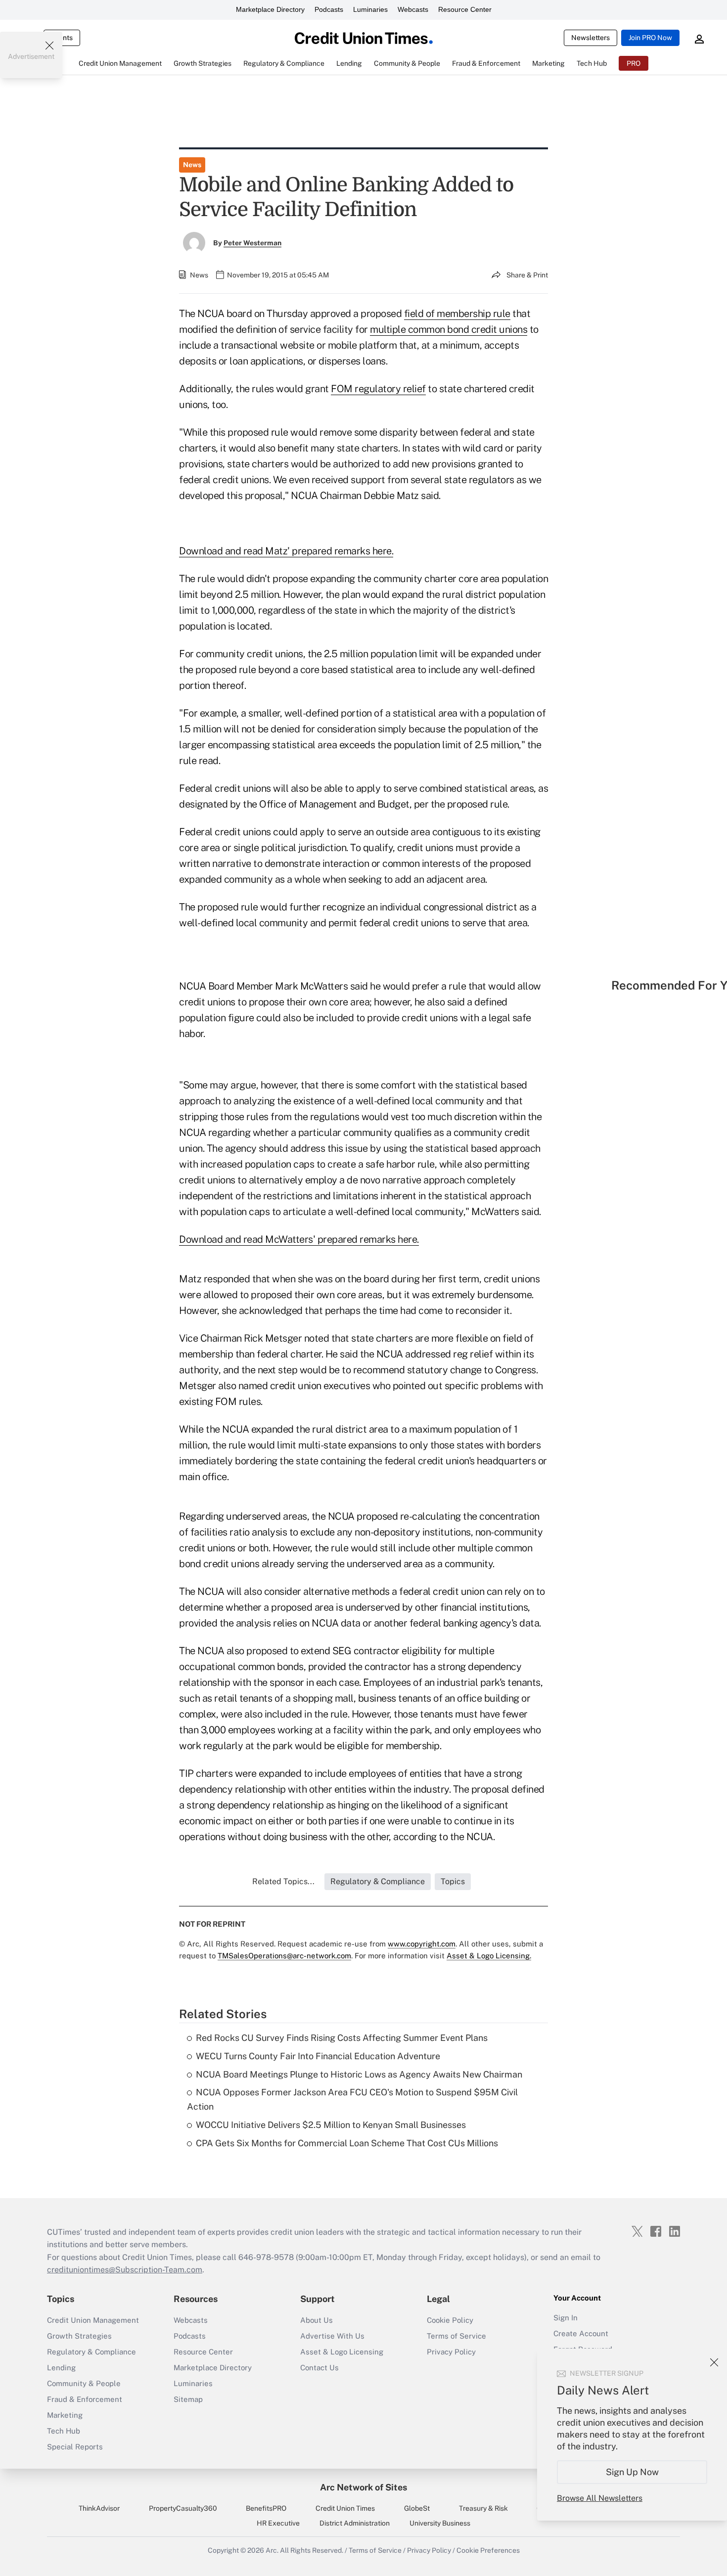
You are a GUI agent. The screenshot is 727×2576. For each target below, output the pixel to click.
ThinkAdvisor (99, 2508)
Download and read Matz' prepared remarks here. (286, 551)
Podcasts (329, 9)
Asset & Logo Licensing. (489, 1956)
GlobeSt (417, 2508)
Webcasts (413, 9)
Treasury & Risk (483, 2508)
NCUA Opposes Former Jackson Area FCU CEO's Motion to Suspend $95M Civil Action (352, 2099)
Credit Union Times (345, 2508)
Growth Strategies (79, 2336)
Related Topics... (283, 1881)
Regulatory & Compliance (91, 2352)
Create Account (581, 2333)
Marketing (65, 2415)
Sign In (566, 2318)
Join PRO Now (650, 38)
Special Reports (75, 2447)
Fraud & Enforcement (85, 2399)
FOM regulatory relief (378, 389)
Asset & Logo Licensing (342, 2352)
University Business (440, 2523)
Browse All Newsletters (600, 2498)
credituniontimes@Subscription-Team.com (125, 2270)
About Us (317, 2320)
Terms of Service (456, 2336)
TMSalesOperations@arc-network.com (284, 1956)
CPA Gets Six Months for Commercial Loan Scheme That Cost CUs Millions (347, 2143)
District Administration (355, 2523)
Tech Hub (64, 2431)
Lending (61, 2368)
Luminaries (370, 9)
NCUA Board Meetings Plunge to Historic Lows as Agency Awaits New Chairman (359, 2074)
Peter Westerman (252, 243)
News (192, 165)
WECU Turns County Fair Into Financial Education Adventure (318, 2056)
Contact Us (319, 2368)
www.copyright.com (422, 1944)
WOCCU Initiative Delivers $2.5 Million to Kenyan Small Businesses (331, 2125)
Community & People (84, 2383)
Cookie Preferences (488, 2550)
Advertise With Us (332, 2336)
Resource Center (465, 9)
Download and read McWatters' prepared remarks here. (299, 1239)
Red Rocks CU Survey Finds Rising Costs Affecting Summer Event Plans (342, 2038)
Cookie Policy (450, 2320)
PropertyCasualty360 (183, 2508)
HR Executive (278, 2523)
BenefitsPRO (266, 2508)
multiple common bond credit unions (449, 329)
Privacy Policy (451, 2352)
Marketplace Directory (270, 9)
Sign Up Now (632, 2472)
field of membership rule (457, 314)
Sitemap (188, 2399)
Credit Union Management (93, 2320)
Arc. (272, 2550)
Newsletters (591, 38)
